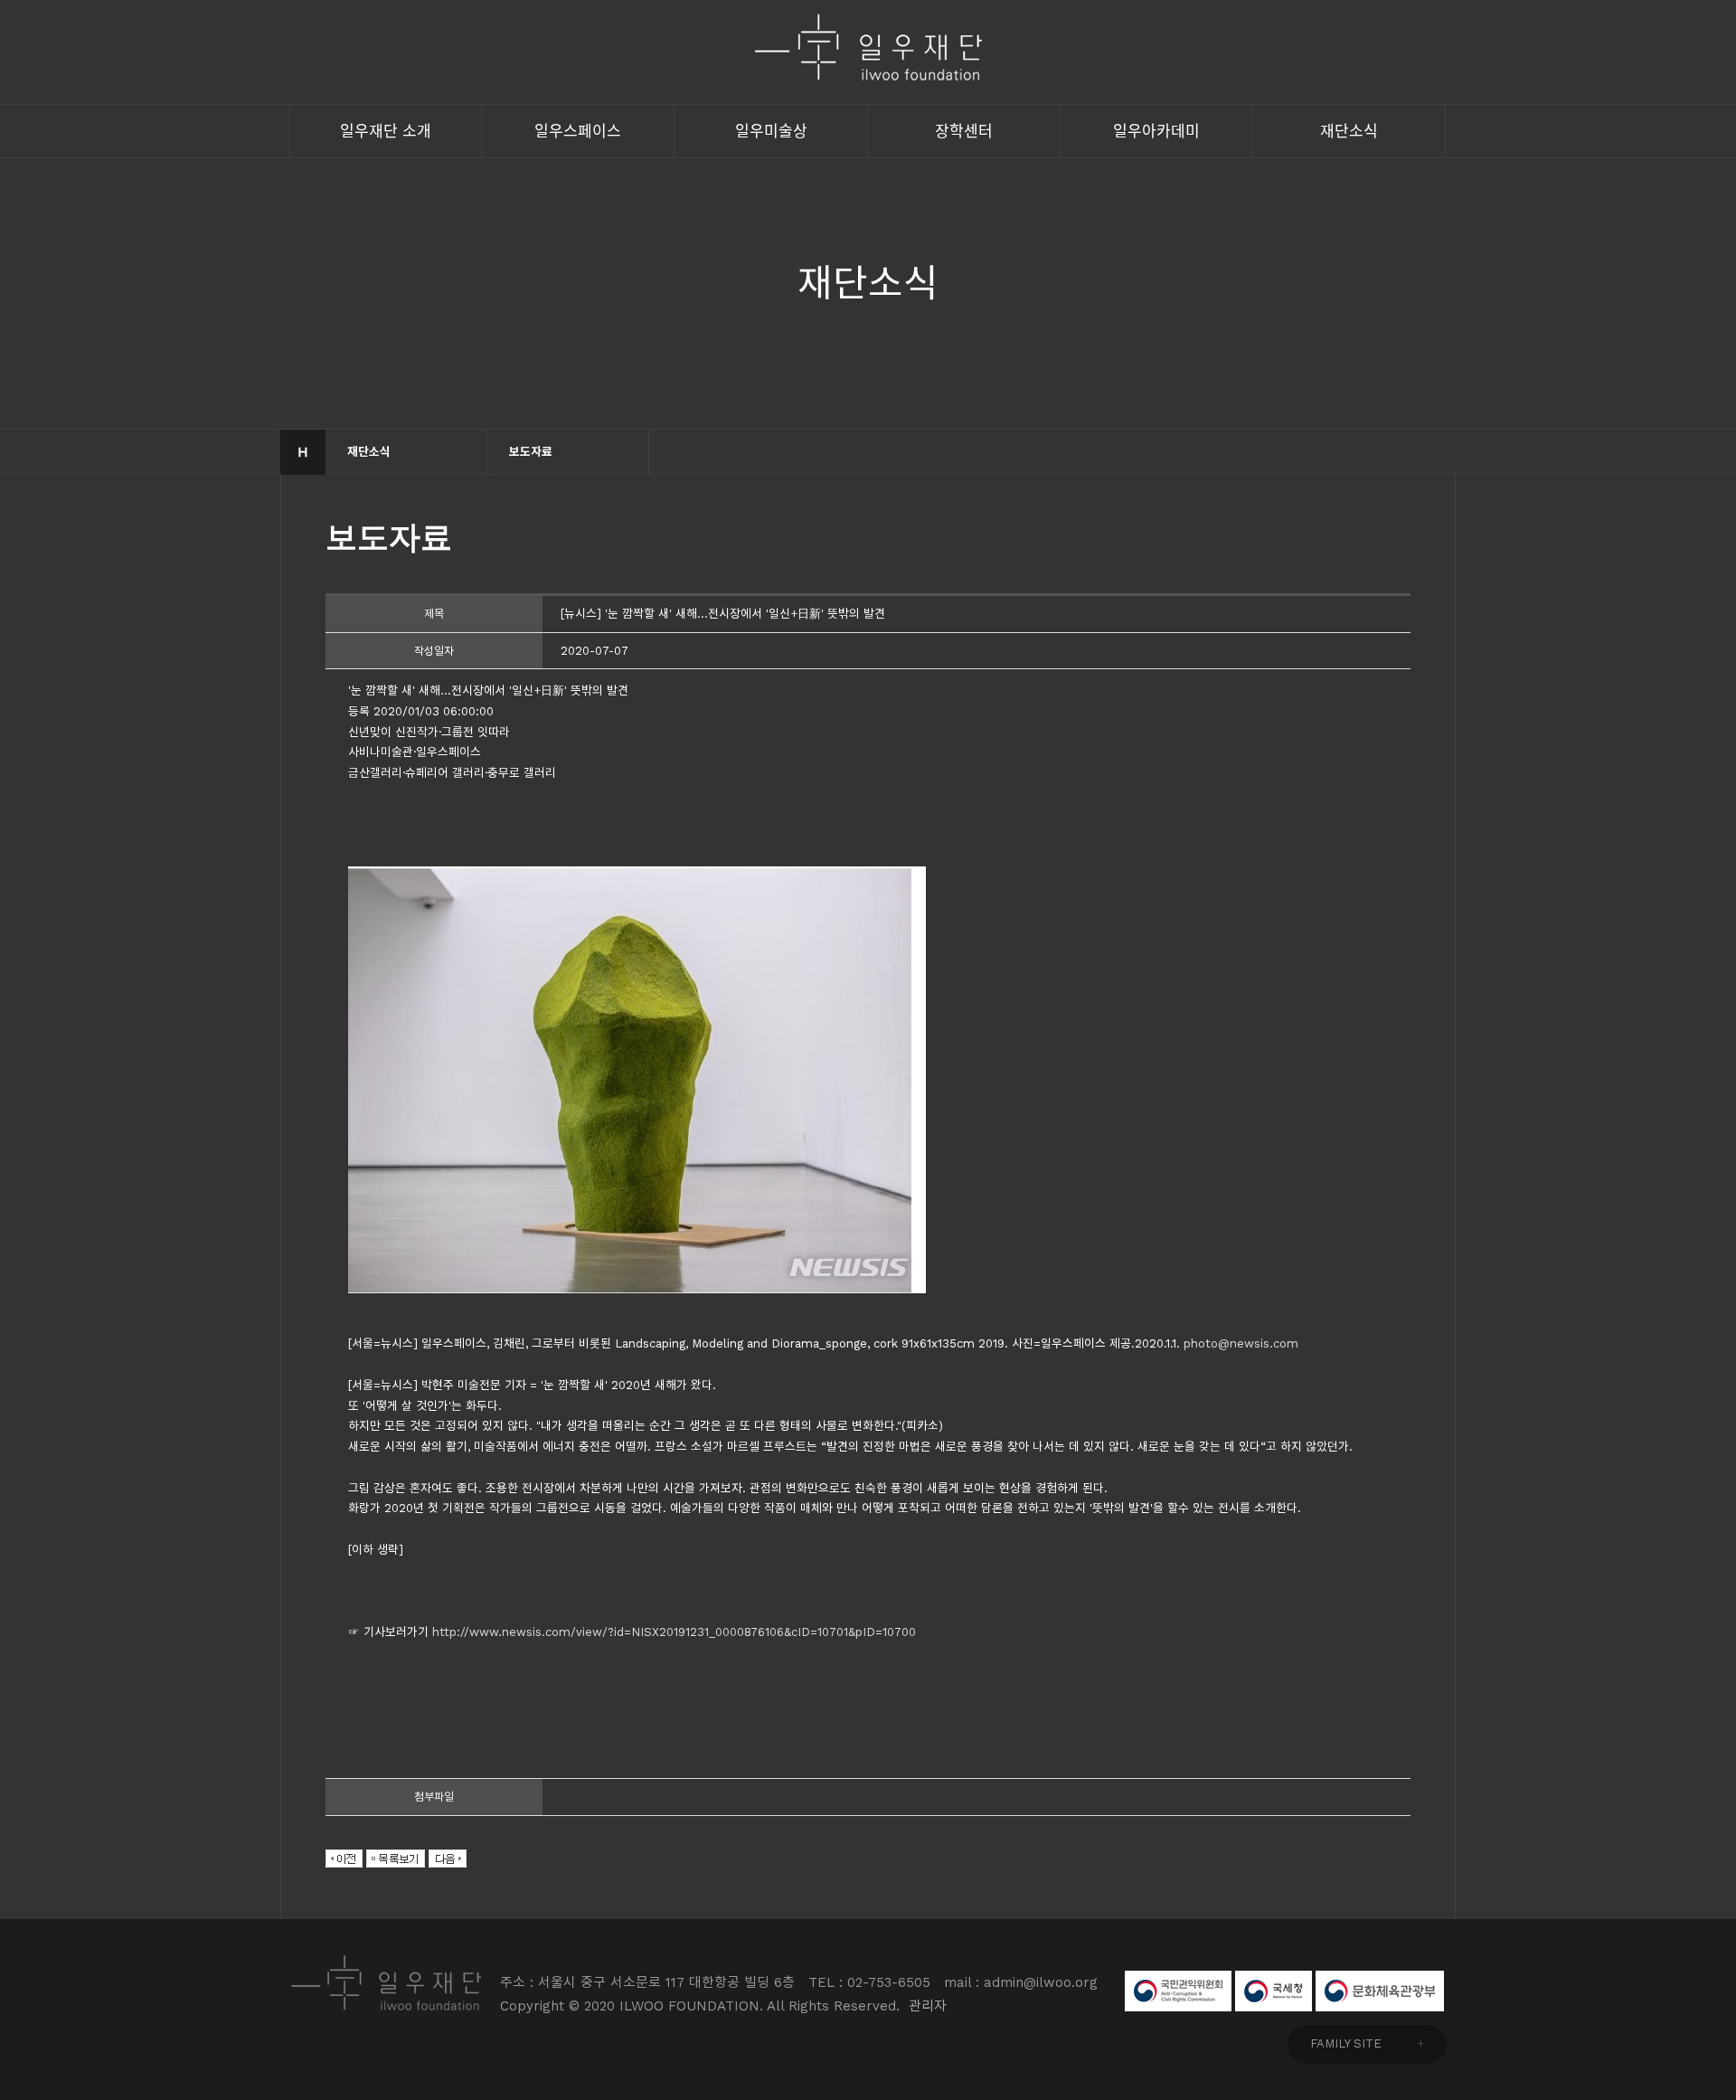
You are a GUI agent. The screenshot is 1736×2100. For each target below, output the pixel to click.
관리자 (928, 2006)
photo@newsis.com (1241, 1343)
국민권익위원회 (1178, 1991)
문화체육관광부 (1380, 1991)
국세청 (1274, 1991)
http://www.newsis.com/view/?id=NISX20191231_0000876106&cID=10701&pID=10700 (674, 1632)
